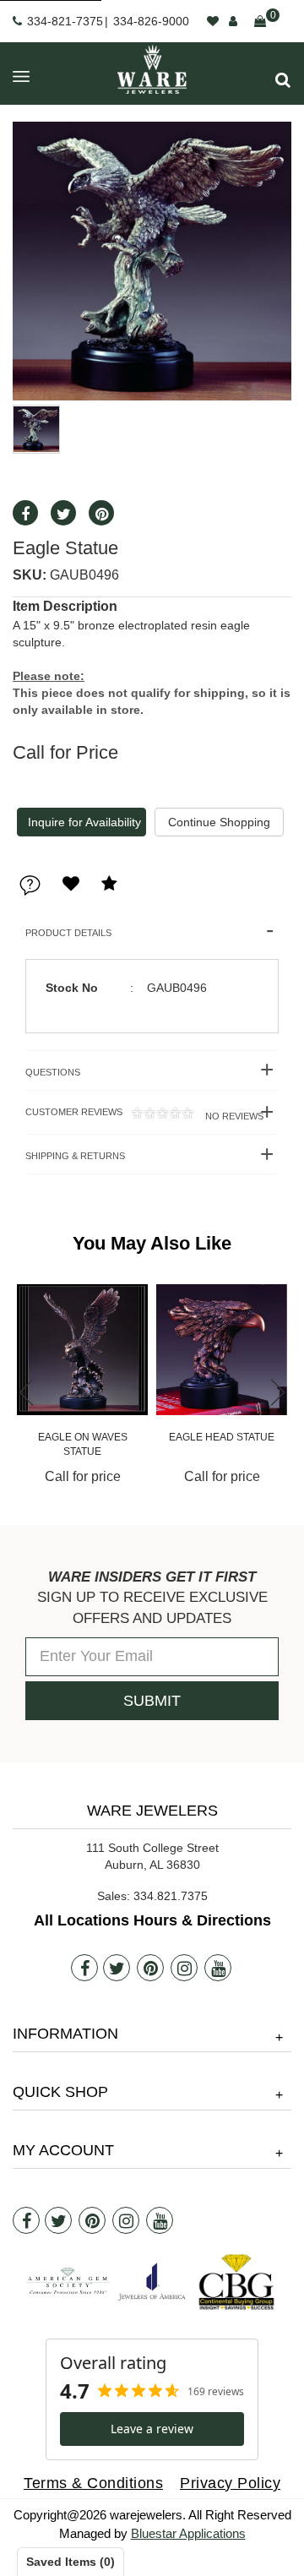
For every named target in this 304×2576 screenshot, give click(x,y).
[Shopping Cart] (260, 21)
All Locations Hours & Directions (152, 1920)
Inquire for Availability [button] (84, 822)
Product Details (68, 933)
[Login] (233, 21)
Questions (53, 1072)
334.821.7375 (171, 1896)
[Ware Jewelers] (152, 69)
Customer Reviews (144, 1114)
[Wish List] (213, 21)
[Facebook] (84, 1968)
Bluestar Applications (188, 2533)
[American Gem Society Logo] (68, 2282)
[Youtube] (218, 1968)
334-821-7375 (65, 21)
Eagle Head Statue (222, 1437)
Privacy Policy (230, 2483)
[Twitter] (117, 1968)
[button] (283, 80)
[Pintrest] (150, 1968)
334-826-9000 (151, 21)
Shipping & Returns (75, 1156)
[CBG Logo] (236, 2282)
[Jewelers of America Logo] (152, 2282)
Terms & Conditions (93, 2483)
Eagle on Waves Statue (83, 1444)
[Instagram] (184, 1968)
